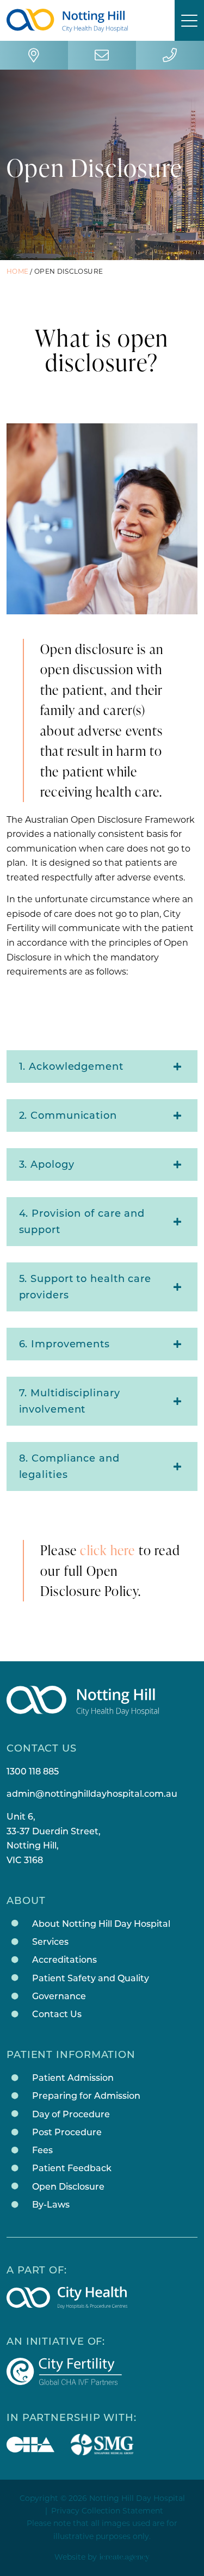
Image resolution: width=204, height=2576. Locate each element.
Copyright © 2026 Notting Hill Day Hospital (102, 2498)
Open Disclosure (68, 2187)
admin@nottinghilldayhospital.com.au (92, 1794)
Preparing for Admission (86, 2096)
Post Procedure (67, 2132)
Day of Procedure (71, 2114)
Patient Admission (73, 2078)
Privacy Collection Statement (107, 2511)
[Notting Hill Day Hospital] (67, 21)
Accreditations (64, 1960)
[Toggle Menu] (189, 20)
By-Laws (51, 2205)
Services (50, 1942)
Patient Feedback (72, 2168)
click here (107, 1550)
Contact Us (57, 2014)
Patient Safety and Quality (91, 1978)
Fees (42, 2150)
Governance (59, 1996)
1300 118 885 (33, 1771)
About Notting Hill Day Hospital (101, 1924)
